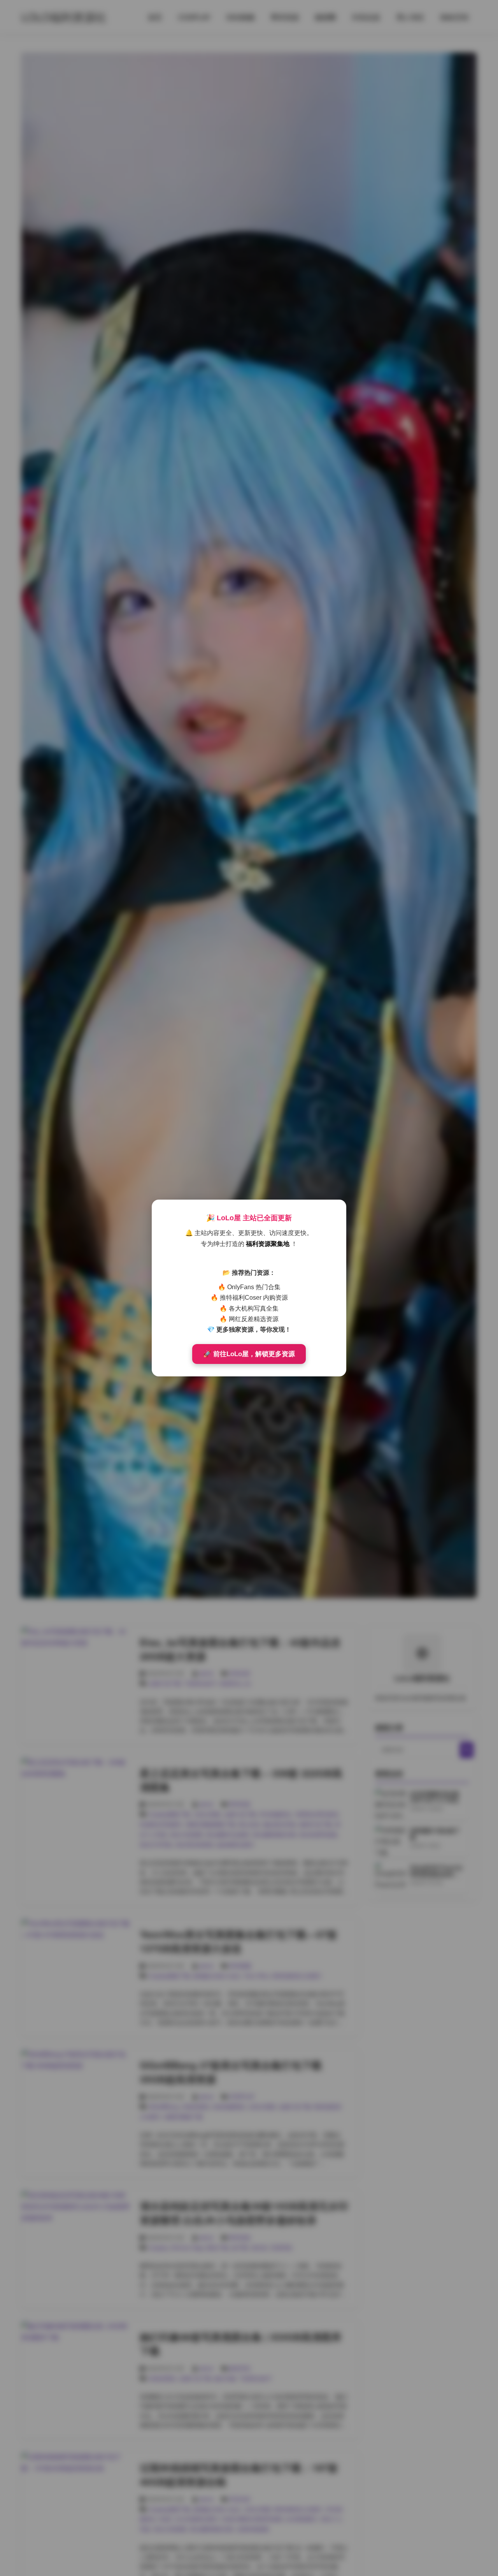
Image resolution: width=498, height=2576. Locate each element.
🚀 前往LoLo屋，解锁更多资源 (249, 1354)
